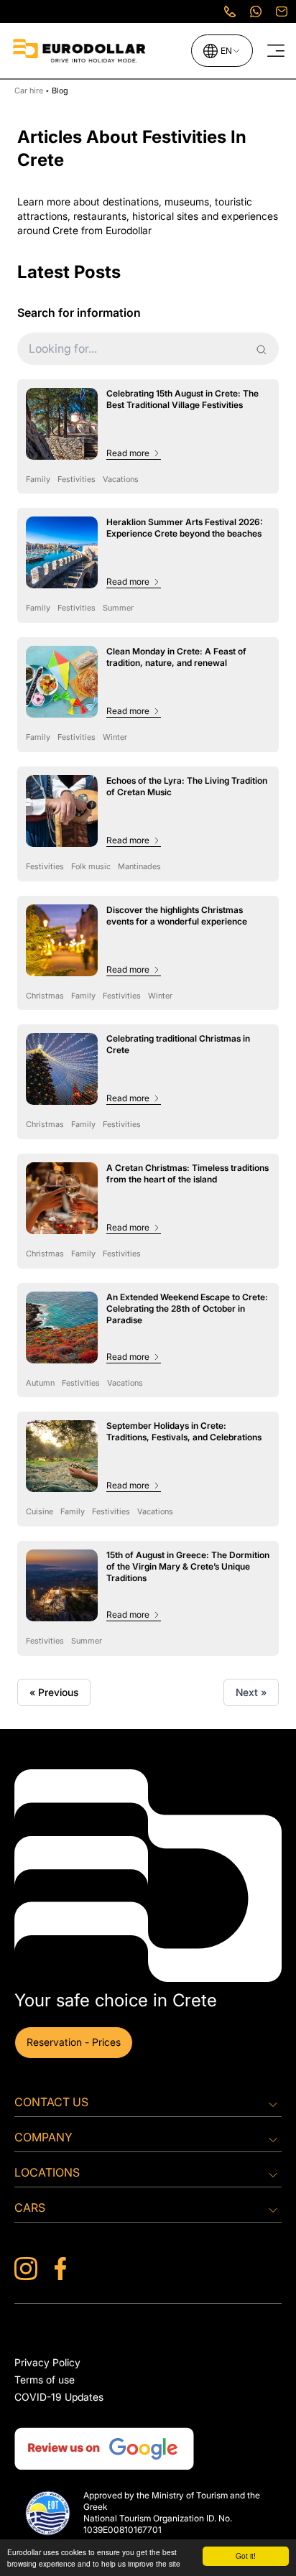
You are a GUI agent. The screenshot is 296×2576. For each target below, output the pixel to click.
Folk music (91, 866)
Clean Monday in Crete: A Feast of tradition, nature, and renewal (176, 657)
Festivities (77, 479)
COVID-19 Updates (59, 2397)
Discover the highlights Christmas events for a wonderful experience (177, 916)
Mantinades (139, 866)
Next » (251, 1692)
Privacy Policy (47, 2362)
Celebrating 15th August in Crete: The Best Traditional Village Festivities (182, 399)
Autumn (40, 1383)
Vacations (121, 479)
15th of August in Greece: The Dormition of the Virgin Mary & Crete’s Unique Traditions (188, 1566)
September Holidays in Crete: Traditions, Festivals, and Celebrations (184, 1431)
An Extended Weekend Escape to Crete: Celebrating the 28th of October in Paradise (187, 1308)
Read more (128, 453)
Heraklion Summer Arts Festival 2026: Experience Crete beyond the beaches (185, 528)
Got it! (246, 2556)
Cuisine (40, 1511)
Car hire (30, 91)
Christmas (45, 996)
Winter (115, 737)
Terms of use (45, 2380)
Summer (118, 608)
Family (38, 479)
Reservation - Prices (74, 2042)
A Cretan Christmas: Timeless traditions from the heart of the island (188, 1173)
